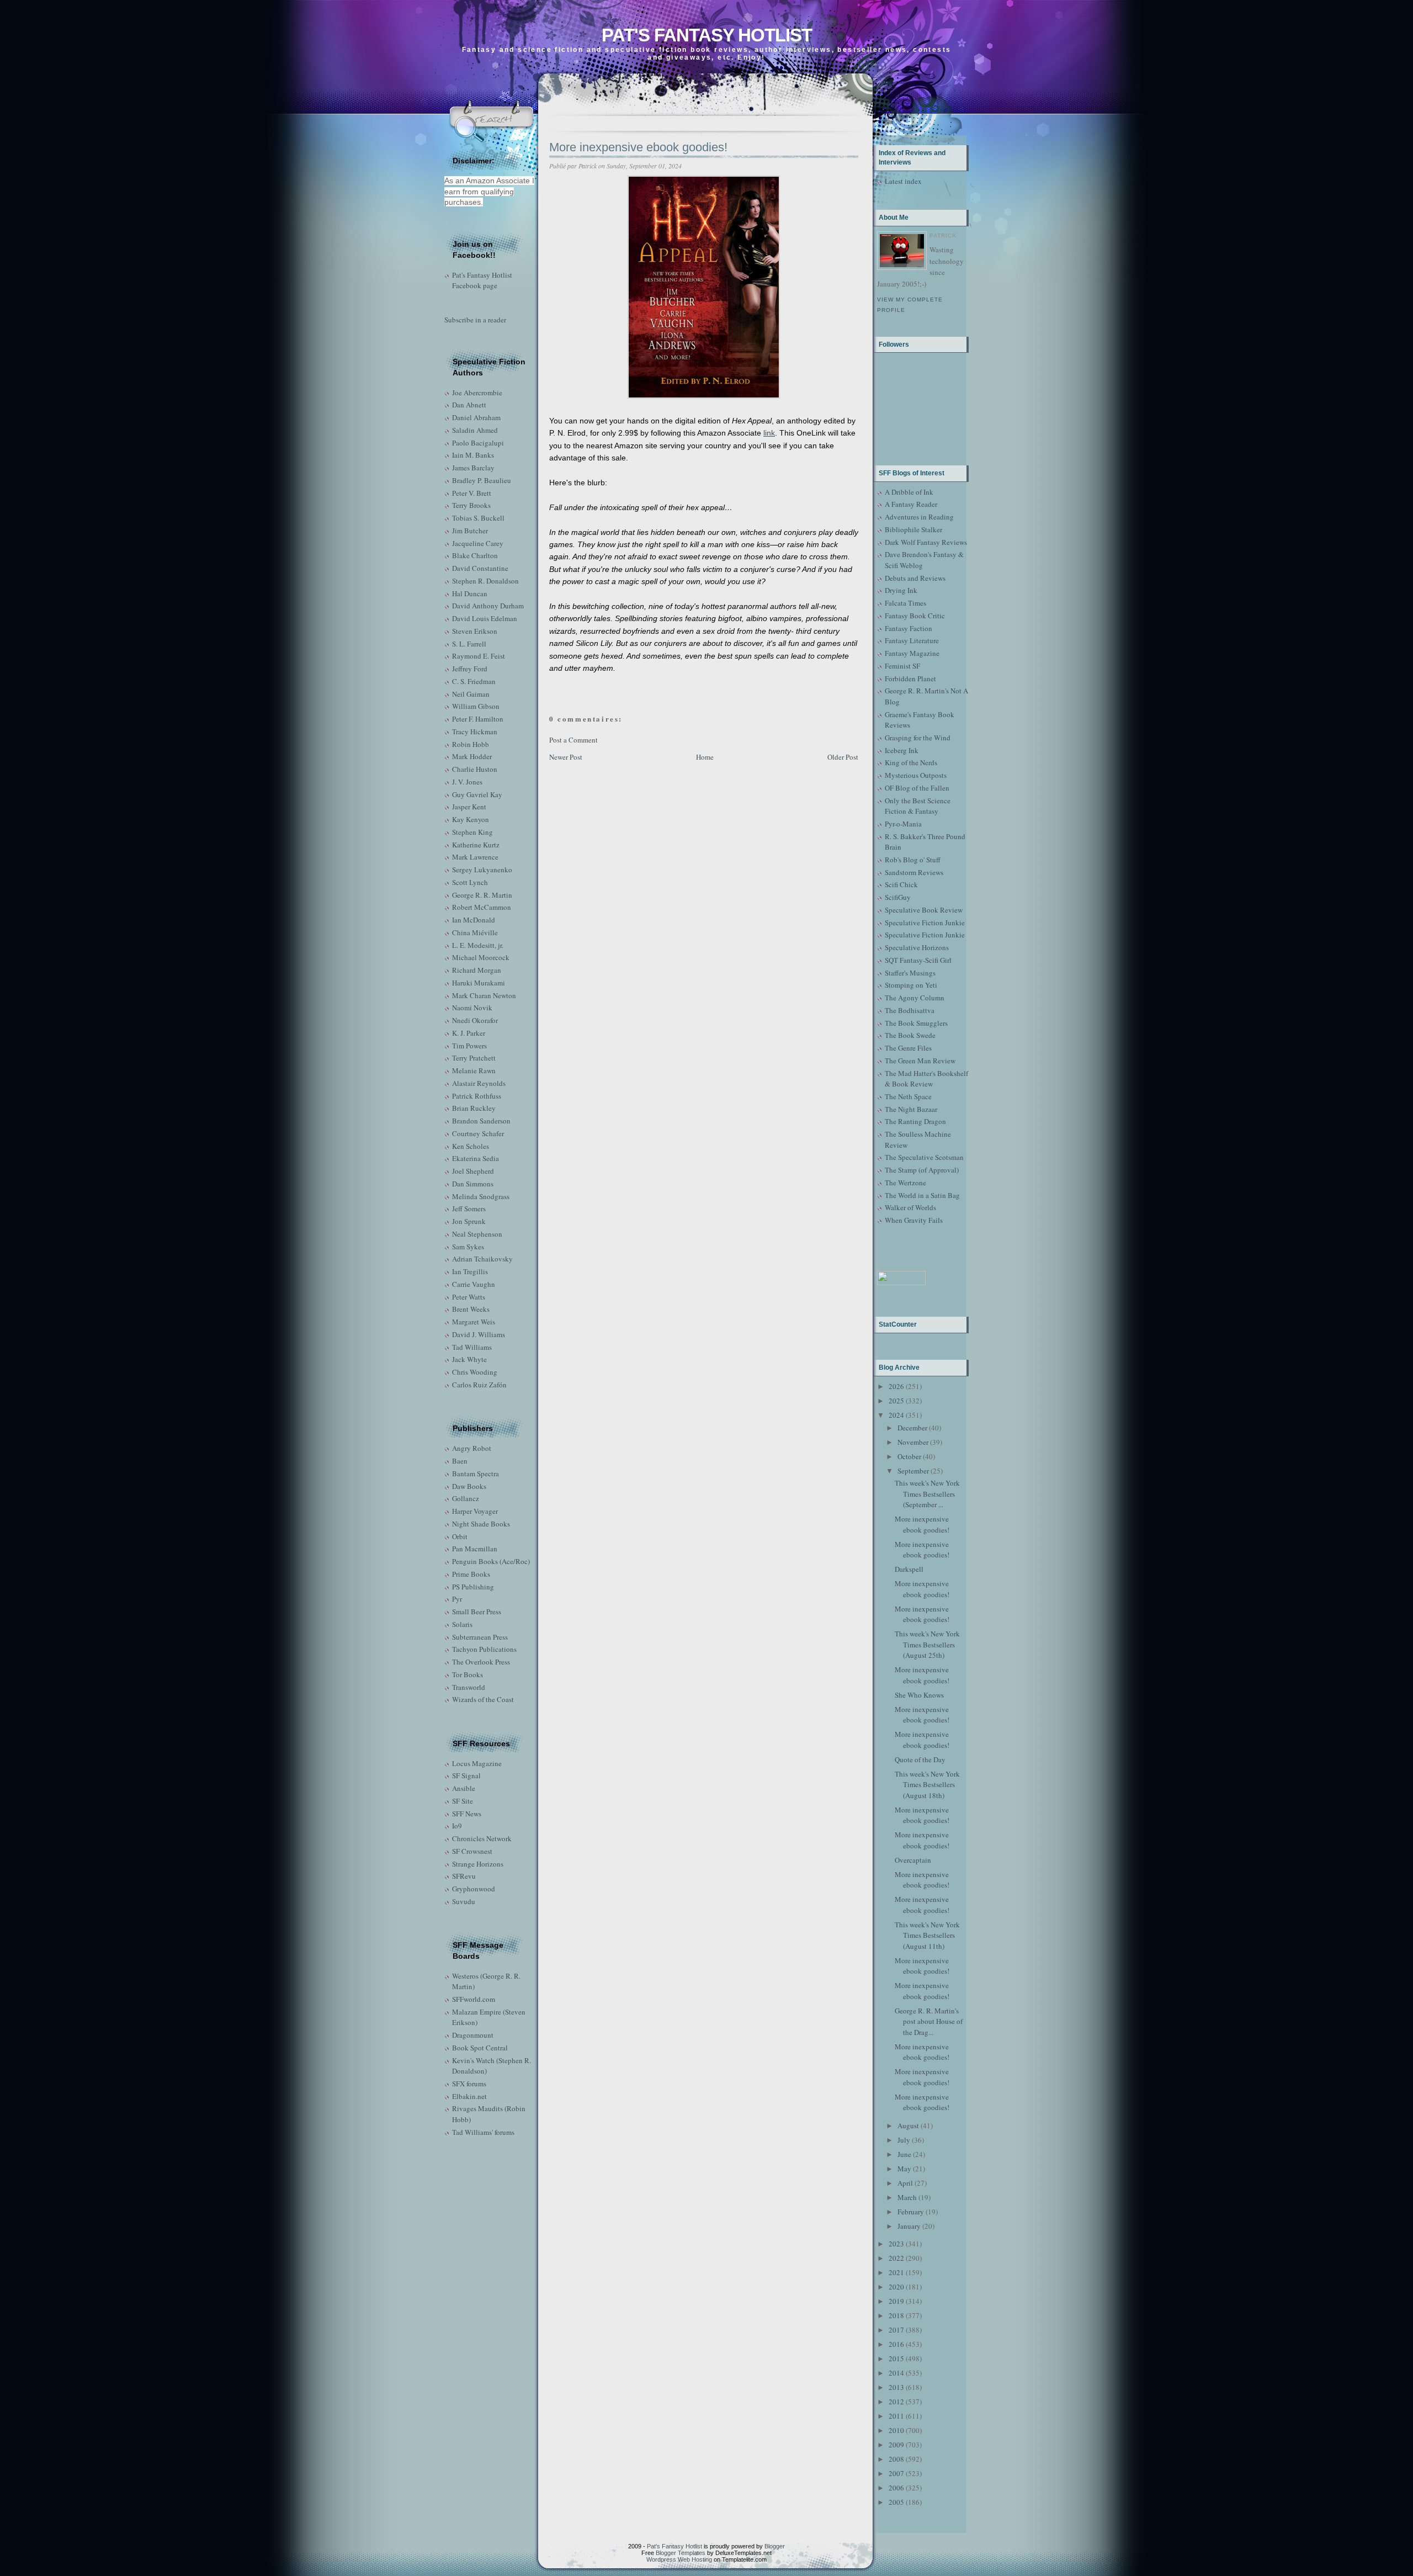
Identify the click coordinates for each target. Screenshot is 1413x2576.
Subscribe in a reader (475, 320)
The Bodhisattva (910, 1010)
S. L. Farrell (469, 644)
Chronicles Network (482, 1838)
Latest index (903, 181)
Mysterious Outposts (916, 775)
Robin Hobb (471, 744)
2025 (896, 1401)
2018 (896, 2315)
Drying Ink (901, 590)
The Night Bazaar (911, 1109)
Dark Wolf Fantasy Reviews (926, 542)
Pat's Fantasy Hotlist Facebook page (482, 280)
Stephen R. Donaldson (485, 581)
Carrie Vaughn (474, 1284)
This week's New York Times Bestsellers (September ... (927, 1494)
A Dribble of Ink (909, 492)
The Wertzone (905, 1183)
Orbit (460, 1536)
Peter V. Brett (472, 493)
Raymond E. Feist (479, 656)
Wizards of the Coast (483, 1699)
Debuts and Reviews (915, 578)
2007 (896, 2473)
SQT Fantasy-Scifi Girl (918, 960)
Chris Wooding (475, 1372)
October (909, 1456)
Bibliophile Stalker (913, 529)
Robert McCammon (482, 907)
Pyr (457, 1599)
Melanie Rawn (474, 1070)
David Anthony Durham (488, 606)
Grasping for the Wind (918, 738)
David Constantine (480, 568)
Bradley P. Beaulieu (482, 480)
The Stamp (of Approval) (922, 1170)
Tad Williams (472, 1347)
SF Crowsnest (472, 1851)
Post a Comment (573, 740)
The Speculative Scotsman (924, 1157)
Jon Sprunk (469, 1221)
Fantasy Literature (912, 640)
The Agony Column (915, 998)
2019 (896, 2301)
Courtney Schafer (478, 1133)
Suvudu (464, 1901)
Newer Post (566, 757)
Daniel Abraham (476, 417)
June (904, 2154)
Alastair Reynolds (479, 1083)
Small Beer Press (477, 1612)
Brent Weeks (471, 1309)
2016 (896, 2344)
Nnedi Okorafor (475, 1020)
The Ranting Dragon (915, 1121)
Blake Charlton (475, 555)
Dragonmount (473, 2035)
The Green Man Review (920, 1061)
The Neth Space (908, 1096)
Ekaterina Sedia (476, 1158)
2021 (896, 2272)
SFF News (467, 1814)
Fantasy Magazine (912, 653)
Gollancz (466, 1498)
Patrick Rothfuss (477, 1096)
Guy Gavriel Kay (477, 794)
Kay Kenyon (471, 819)
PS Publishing (473, 1587)
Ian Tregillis (470, 1271)
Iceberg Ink (902, 750)
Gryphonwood (474, 1889)
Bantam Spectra (476, 1473)
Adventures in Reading (919, 517)
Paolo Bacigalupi (478, 443)
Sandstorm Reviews (914, 872)
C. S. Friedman (474, 681)
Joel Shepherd (473, 1171)
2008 (896, 2459)
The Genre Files (908, 1048)
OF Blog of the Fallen (917, 788)
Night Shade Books (481, 1524)
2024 (896, 1415)
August (908, 2126)
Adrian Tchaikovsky (482, 1259)
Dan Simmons (473, 1184)
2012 (896, 2402)
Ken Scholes (471, 1146)
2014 (896, 2373)
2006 (896, 2488)
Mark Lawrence (475, 857)
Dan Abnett (469, 405)
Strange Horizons (478, 1864)
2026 (896, 1386)
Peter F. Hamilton (478, 719)
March (907, 2197)
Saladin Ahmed (475, 430)
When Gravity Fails (914, 1220)
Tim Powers (469, 1046)
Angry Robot (472, 1448)
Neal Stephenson (477, 1234)
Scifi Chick (901, 884)
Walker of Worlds (910, 1207)
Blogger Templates (681, 2553)
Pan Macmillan (475, 1549)
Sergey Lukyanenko (482, 870)
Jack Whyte (469, 1359)
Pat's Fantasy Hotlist (707, 35)
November (913, 1442)
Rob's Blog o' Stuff (913, 860)
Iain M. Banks (473, 455)
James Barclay (473, 468)
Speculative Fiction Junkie (925, 923)
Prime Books (471, 1574)
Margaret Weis (474, 1322)
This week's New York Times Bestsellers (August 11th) (927, 1935)
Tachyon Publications (484, 1649)
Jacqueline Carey (478, 543)
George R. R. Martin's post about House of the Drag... (929, 2021)
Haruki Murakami (479, 983)
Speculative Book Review (924, 910)
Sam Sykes (468, 1247)
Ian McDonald (474, 920)
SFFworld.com (474, 1999)
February (911, 2212)
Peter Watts (469, 1297)
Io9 (457, 1826)
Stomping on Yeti (911, 985)
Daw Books (469, 1486)
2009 (896, 2445)
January (909, 2226)
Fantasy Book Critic (915, 616)
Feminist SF (902, 666)
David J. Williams (479, 1334)
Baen (460, 1461)
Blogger (775, 2546)
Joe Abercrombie (477, 393)
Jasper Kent (469, 807)
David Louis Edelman (485, 618)
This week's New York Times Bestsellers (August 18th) (927, 1785)
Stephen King (472, 832)
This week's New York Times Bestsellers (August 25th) (927, 1644)
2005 (896, 2502)
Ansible (464, 1788)
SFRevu (464, 1876)
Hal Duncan (470, 593)
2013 (896, 2387)
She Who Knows (919, 1695)
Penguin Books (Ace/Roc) (491, 1561)
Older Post (843, 757)
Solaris (462, 1624)
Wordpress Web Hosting (679, 2559)
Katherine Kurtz (476, 845)
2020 (896, 2287)
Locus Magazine (477, 1763)
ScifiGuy (898, 897)
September (913, 1471)
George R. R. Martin (482, 895)
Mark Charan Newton (484, 995)
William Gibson (476, 706)
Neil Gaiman (471, 694)
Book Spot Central (480, 2048)
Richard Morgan (477, 970)
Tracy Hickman (475, 732)
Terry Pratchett (474, 1058)
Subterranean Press (480, 1637)
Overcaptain (913, 1860)
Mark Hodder (472, 756)
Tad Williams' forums (483, 2132)
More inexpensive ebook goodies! (638, 147)
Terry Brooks (471, 505)
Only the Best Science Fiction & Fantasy (918, 806)
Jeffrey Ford (470, 669)
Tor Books (468, 1674)
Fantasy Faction (909, 628)
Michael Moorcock (481, 957)
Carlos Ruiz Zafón (479, 1385)
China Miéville (475, 932)
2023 (896, 2244)
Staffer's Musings (910, 973)
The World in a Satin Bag (922, 1195)
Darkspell (909, 1569)
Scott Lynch (470, 882)
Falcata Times (905, 603)
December (912, 1428)
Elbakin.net (469, 2096)
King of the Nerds (911, 762)
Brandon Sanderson (481, 1121)
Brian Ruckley (474, 1108)
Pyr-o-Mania (903, 824)
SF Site (463, 1801)
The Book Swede (910, 1035)
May (904, 2169)
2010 (896, 2430)
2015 (896, 2358)
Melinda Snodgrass (481, 1196)
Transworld (469, 1687)
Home (705, 757)
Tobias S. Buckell (478, 518)
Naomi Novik (472, 1008)
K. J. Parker (469, 1033)
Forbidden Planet (910, 679)
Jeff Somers (469, 1209)
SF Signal (466, 1775)
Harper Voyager (475, 1511)
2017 (896, 2330)
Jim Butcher (470, 531)
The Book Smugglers (916, 1023)
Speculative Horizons (917, 947)
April (905, 2183)
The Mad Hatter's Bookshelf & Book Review (926, 1079)
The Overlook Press (481, 1662)
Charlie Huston (475, 769)
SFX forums (469, 2084)
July (904, 2140)
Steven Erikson (475, 631)
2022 (896, 2258)
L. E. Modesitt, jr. (478, 945)
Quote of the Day (920, 1759)
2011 (896, 2416)
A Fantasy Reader (911, 504)
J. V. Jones (467, 782)
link (769, 433)
